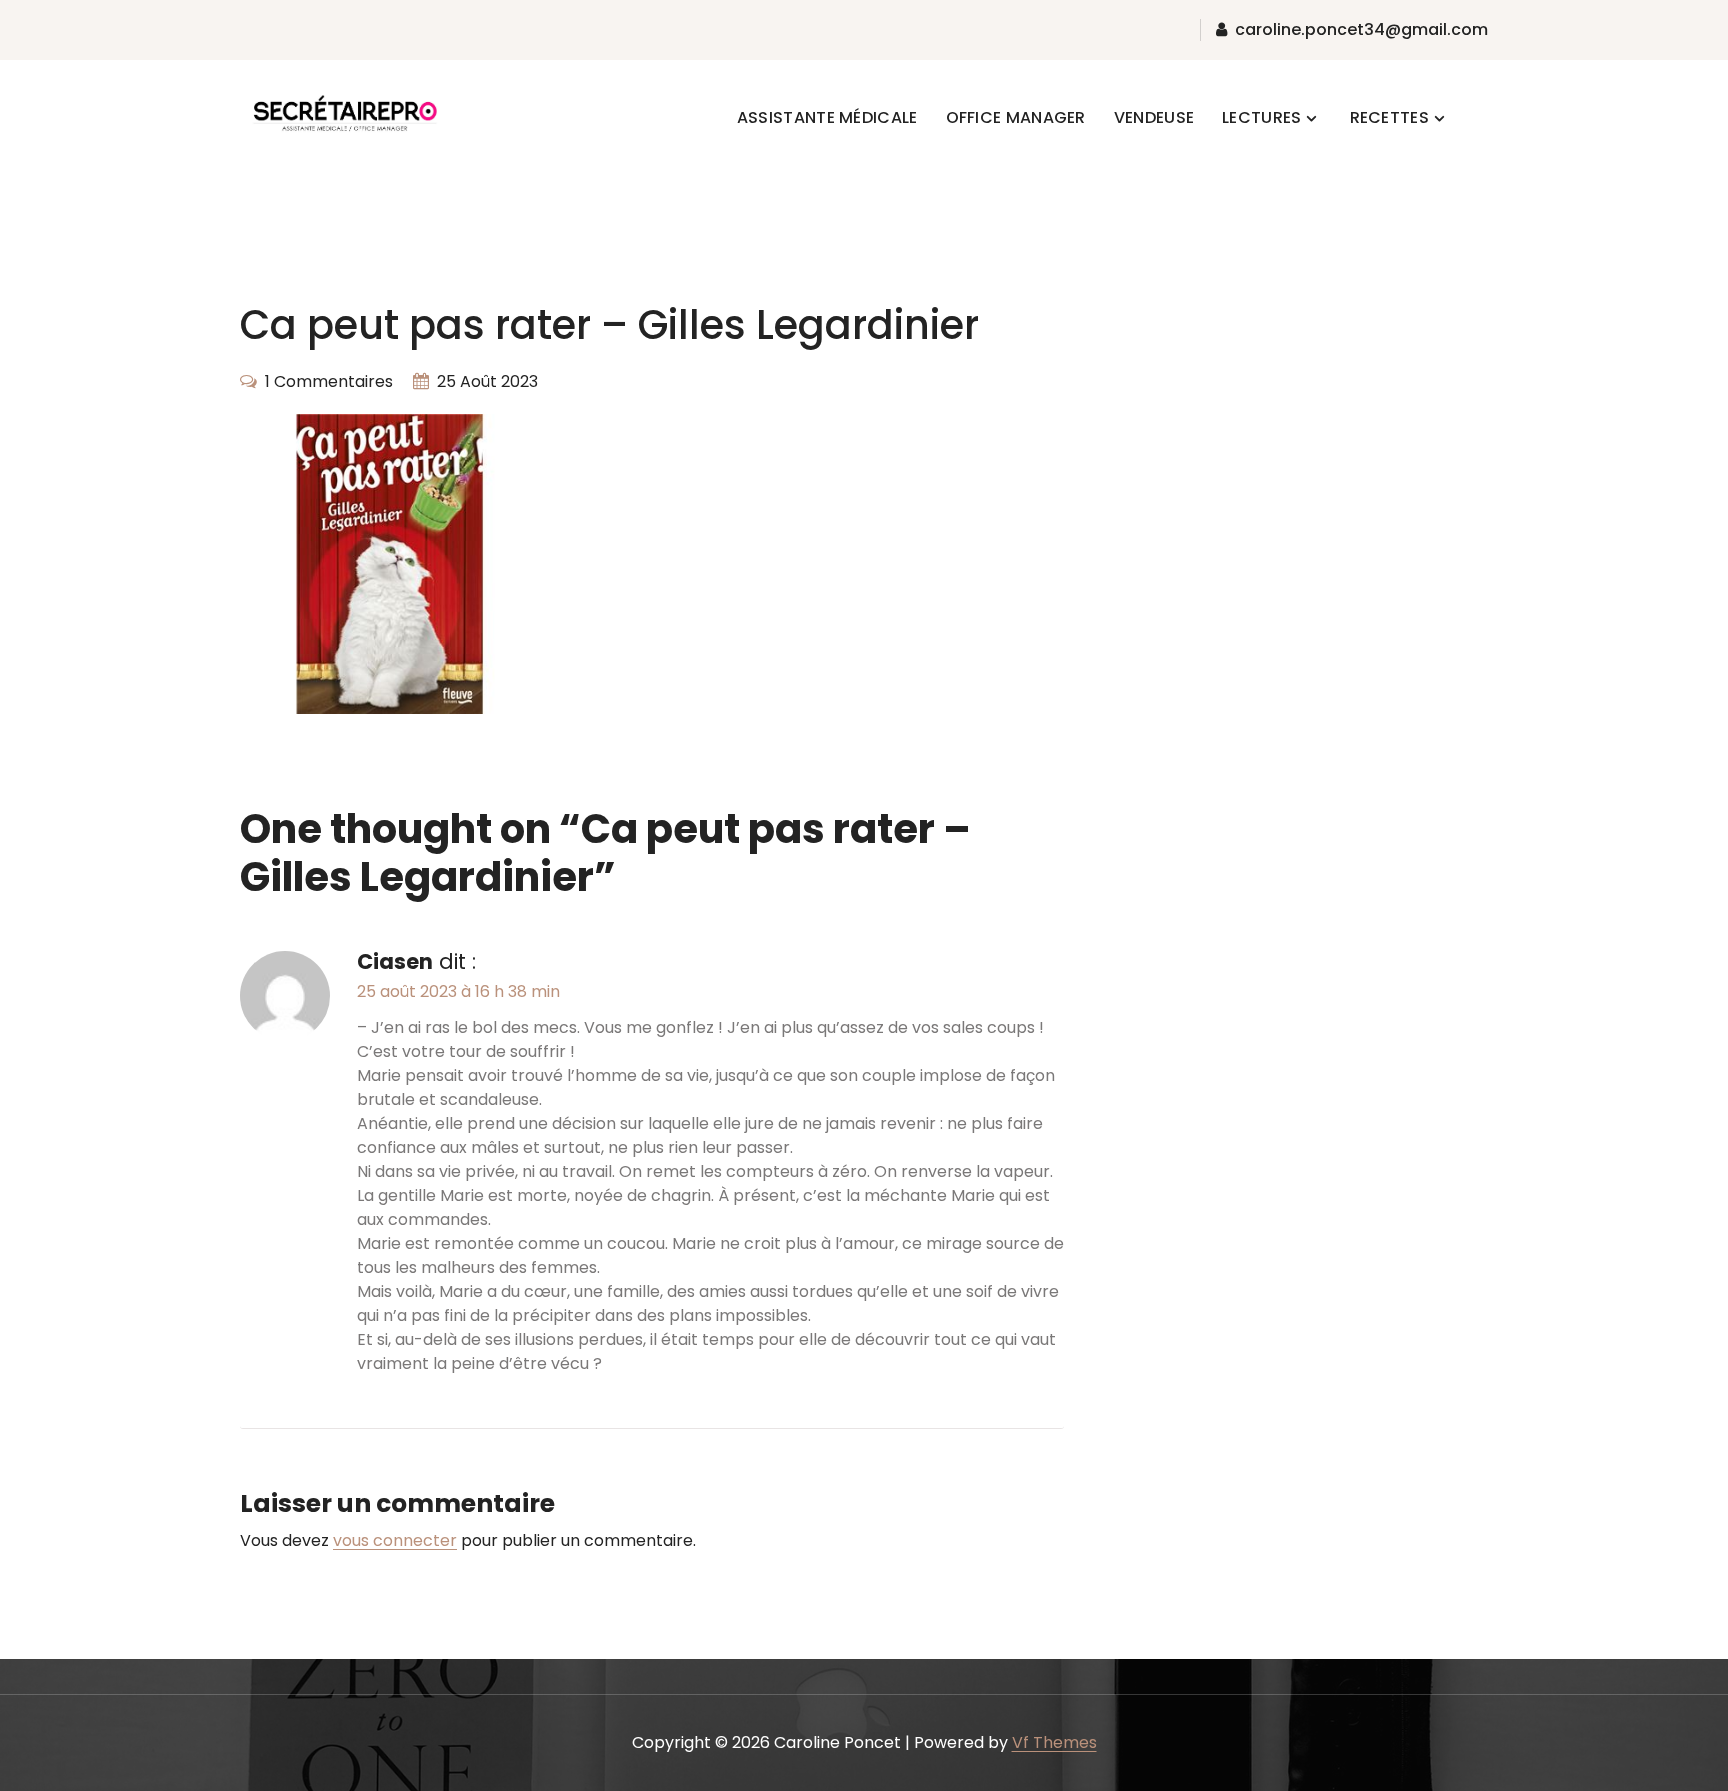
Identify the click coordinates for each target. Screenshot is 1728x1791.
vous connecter (395, 1540)
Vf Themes (1054, 1742)
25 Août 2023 (487, 381)
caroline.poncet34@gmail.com (1361, 30)
